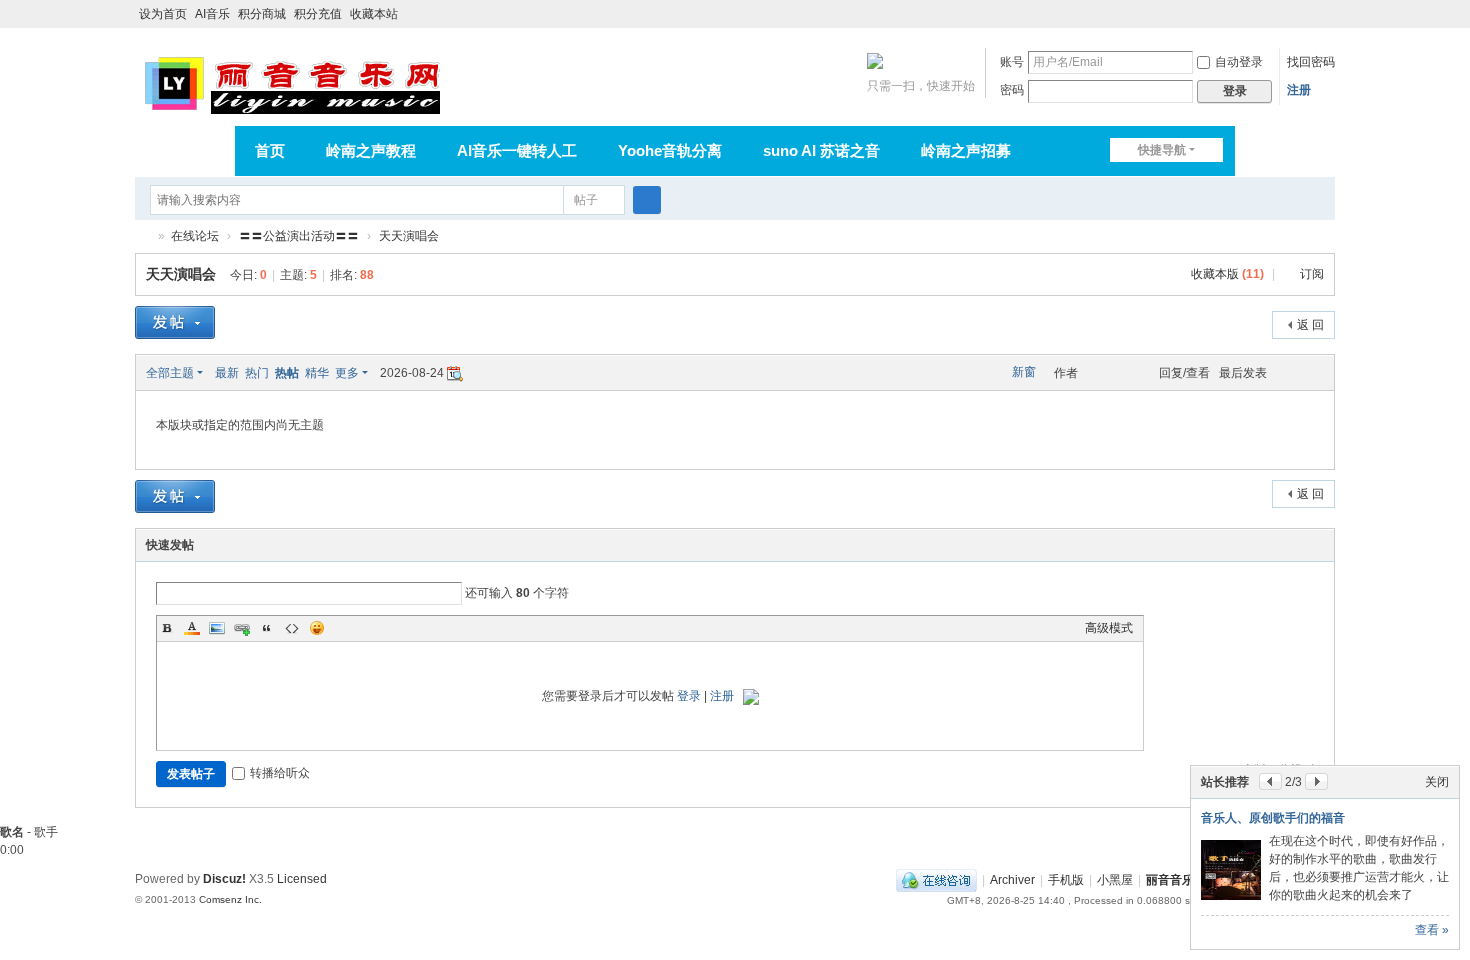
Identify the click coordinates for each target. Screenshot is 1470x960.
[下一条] (1316, 781)
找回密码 (1311, 62)
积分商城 (262, 14)
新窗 (1024, 372)
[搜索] (647, 200)
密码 (1012, 90)
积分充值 (318, 14)
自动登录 (1239, 62)
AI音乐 (212, 14)
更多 (347, 373)
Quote (267, 628)
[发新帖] (175, 325)
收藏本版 (1227, 274)
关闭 (1437, 782)
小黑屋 (1115, 880)
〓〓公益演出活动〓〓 (299, 236)
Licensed (302, 879)
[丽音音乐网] (291, 82)
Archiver (1012, 880)
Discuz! (224, 879)
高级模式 (1109, 628)
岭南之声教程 (371, 150)
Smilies (317, 628)
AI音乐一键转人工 (517, 150)
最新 (227, 373)
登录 (689, 696)
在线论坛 (195, 236)
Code (292, 628)
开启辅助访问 (1307, 14)
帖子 (586, 200)
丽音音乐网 (143, 236)
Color (192, 628)
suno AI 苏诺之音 (821, 150)
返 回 (1310, 325)
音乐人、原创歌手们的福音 (1273, 818)
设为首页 (163, 14)
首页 (270, 150)
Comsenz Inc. (230, 899)
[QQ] (936, 880)
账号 (1012, 62)
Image (217, 628)
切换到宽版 (1326, 22)
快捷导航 (1162, 150)
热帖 (287, 373)
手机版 (1066, 880)
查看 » (1432, 930)
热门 (257, 373)
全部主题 (170, 373)
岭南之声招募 (966, 150)
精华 (317, 373)
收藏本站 (374, 14)
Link (242, 628)
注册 (1299, 90)
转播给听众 (280, 773)
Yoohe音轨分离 (670, 150)
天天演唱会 (409, 236)
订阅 (1312, 274)
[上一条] (1270, 781)
